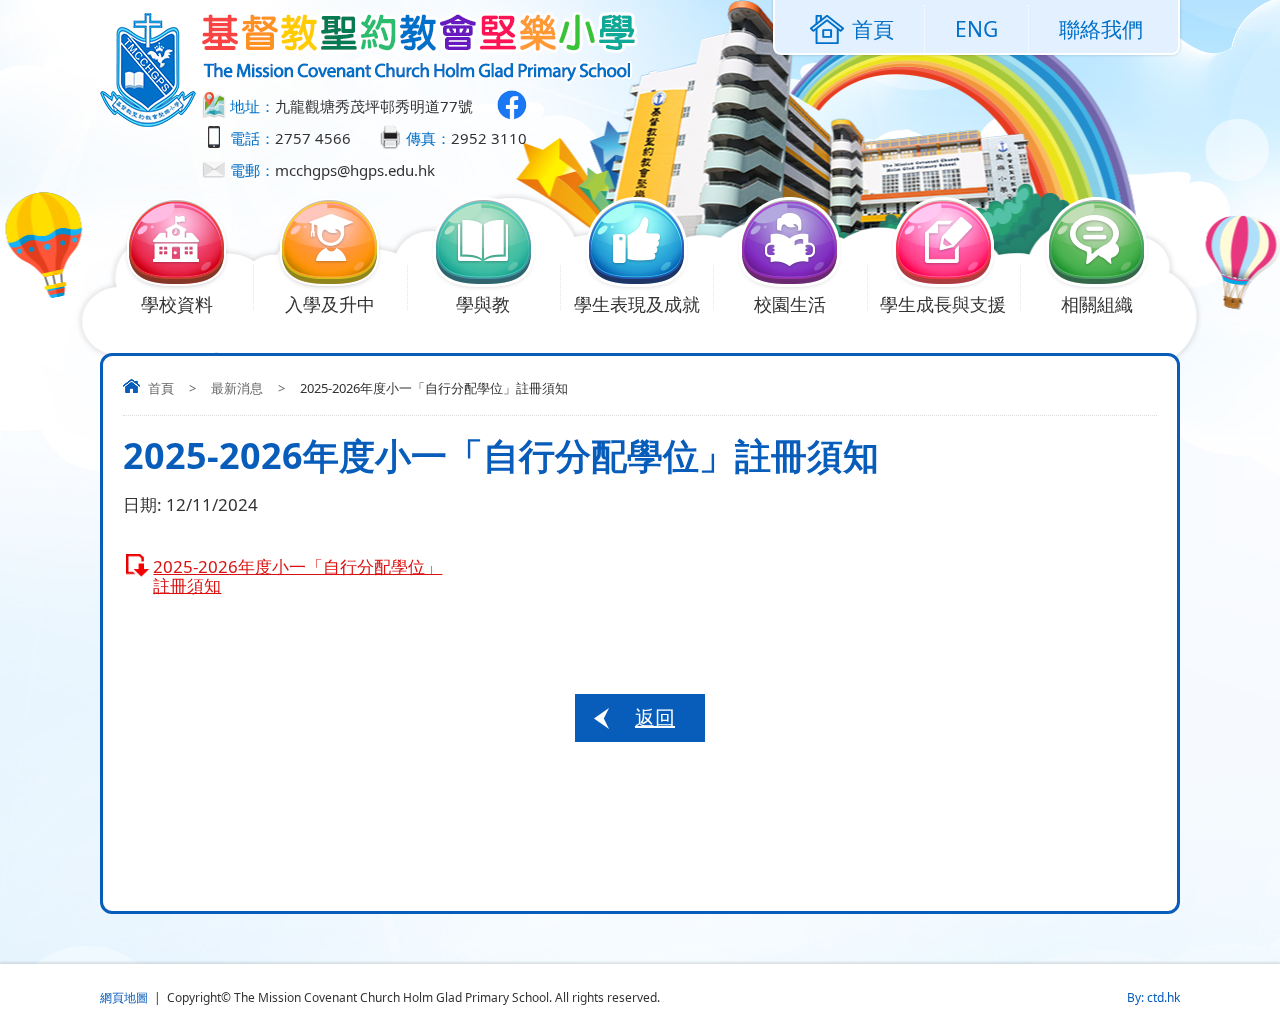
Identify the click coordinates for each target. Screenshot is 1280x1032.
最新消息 (237, 388)
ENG (976, 29)
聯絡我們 (1101, 29)
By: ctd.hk (1153, 997)
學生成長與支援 (943, 304)
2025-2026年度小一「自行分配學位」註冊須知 (297, 576)
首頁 (161, 388)
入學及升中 (330, 304)
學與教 (483, 304)
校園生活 (790, 304)
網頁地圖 (124, 997)
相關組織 (1097, 304)
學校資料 (177, 304)
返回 (655, 717)
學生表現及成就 (637, 304)
